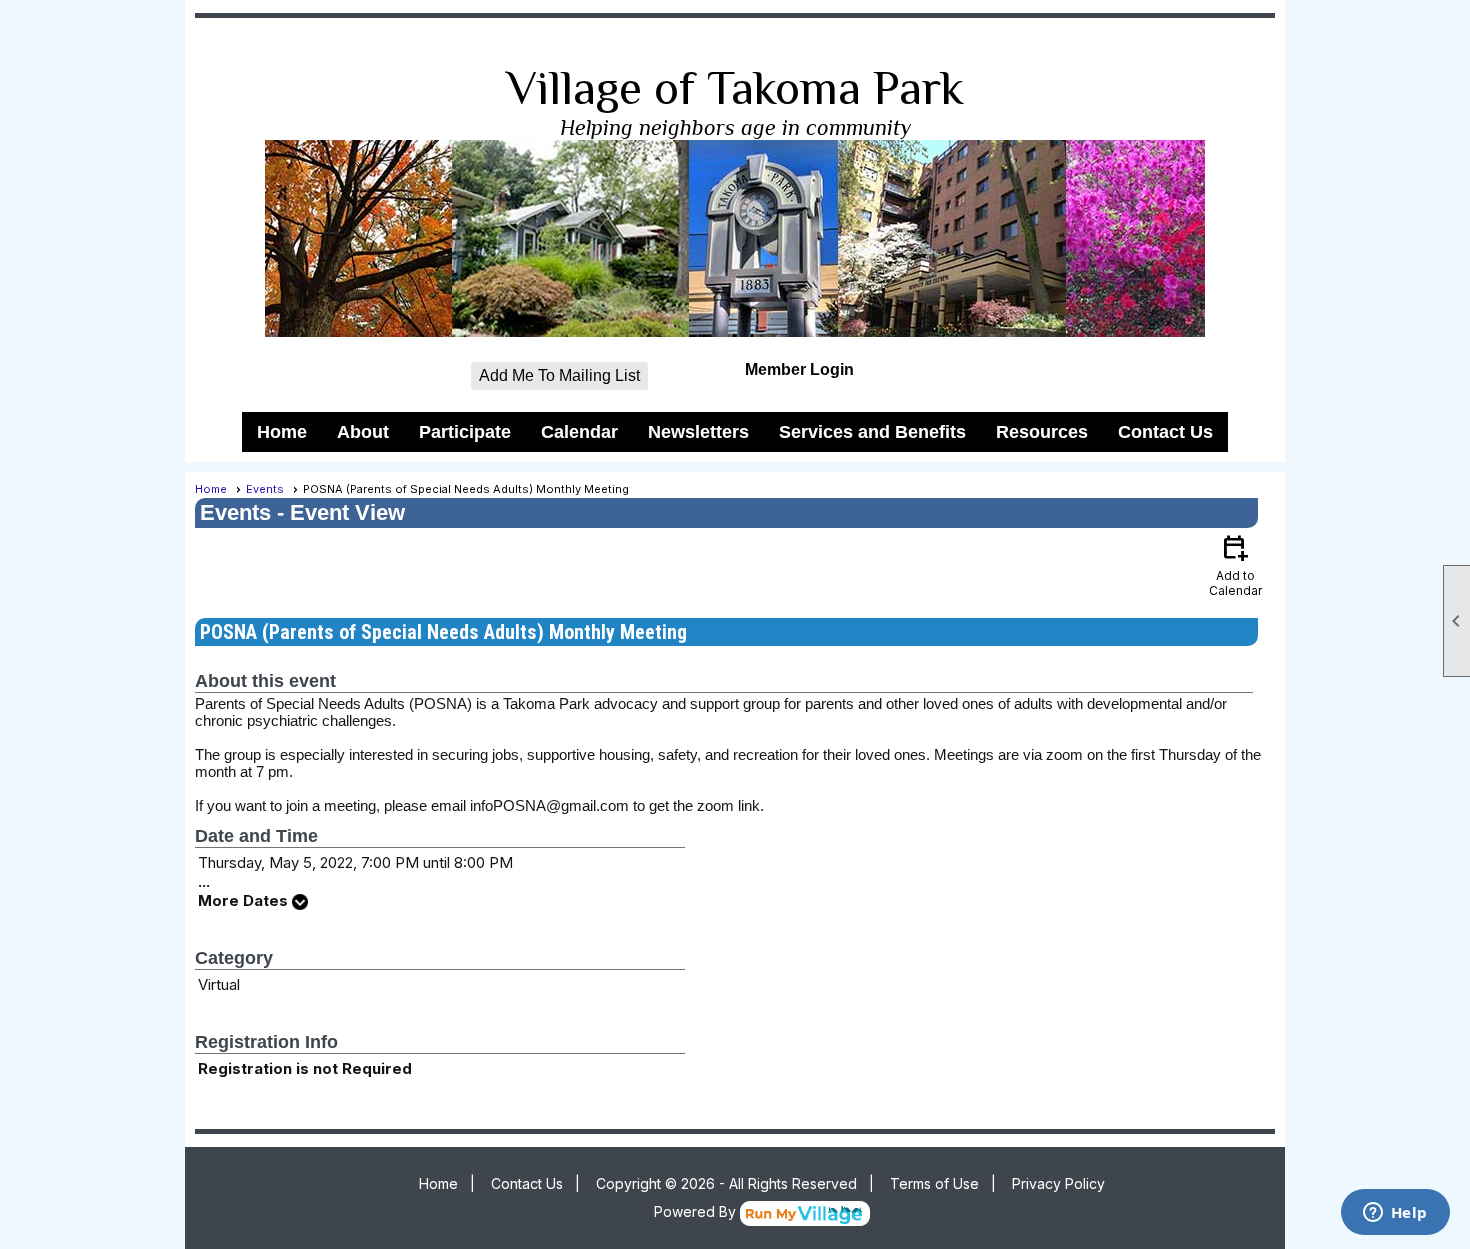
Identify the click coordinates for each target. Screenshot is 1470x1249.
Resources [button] (1042, 432)
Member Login (799, 369)
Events (265, 489)
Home (282, 432)
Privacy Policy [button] (1058, 1183)
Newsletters (698, 432)
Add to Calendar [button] (1235, 564)
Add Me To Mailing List (559, 375)
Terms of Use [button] (934, 1183)
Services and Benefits (872, 432)
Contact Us (1165, 432)
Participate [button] (465, 432)
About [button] (363, 432)
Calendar (579, 432)
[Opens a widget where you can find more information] (1395, 1214)
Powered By (697, 1211)
